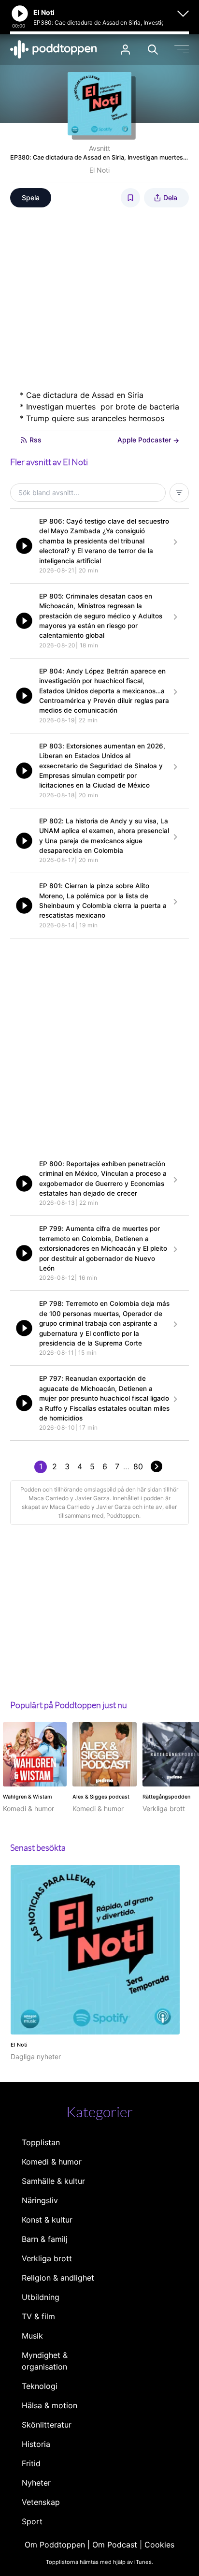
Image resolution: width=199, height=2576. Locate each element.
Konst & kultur (47, 2220)
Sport (32, 2521)
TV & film (38, 2316)
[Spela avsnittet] (24, 546)
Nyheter (36, 2483)
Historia (36, 2444)
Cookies (159, 2545)
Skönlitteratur (47, 2425)
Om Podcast (115, 2545)
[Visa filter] (179, 493)
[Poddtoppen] (54, 49)
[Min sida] (125, 50)
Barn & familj (45, 2239)
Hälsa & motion (50, 2405)
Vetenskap (41, 2502)
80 (138, 1466)
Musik (32, 2336)
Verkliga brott (47, 2258)
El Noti (99, 170)
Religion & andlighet (58, 2278)
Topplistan (41, 2142)
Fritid (31, 2463)
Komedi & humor (52, 2162)
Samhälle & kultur (53, 2181)
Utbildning (41, 2297)
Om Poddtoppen (55, 2545)
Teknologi (40, 2386)
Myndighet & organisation (45, 2361)
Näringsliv (40, 2200)
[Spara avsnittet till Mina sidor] (130, 198)
